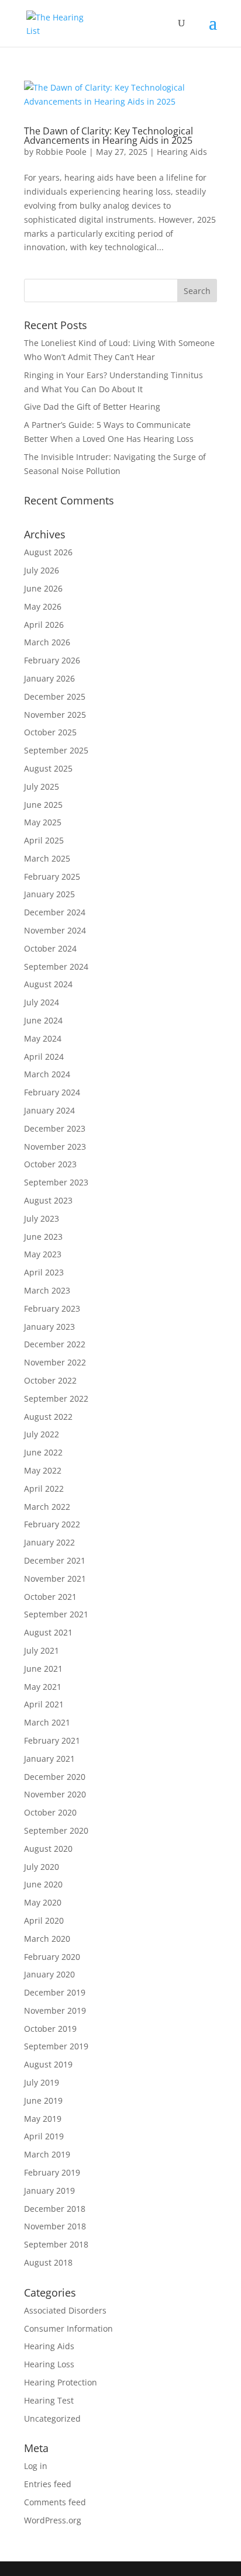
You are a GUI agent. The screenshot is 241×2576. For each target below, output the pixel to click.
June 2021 (43, 1669)
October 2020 (50, 1812)
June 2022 (43, 1452)
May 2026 (43, 606)
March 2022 (47, 1507)
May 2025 (43, 822)
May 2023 (43, 1254)
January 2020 (49, 1974)
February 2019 (52, 2172)
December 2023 (55, 1128)
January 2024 (49, 1110)
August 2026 (48, 552)
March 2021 (47, 1722)
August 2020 (48, 1849)
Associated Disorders (65, 2310)
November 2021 (55, 1579)
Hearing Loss (49, 2364)
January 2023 (49, 1327)
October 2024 (50, 948)
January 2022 (49, 1542)
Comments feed (55, 2502)
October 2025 (50, 732)
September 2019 (56, 2046)
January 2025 (49, 894)
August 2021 (48, 1632)
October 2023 (50, 1164)
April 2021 (44, 1704)
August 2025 (48, 768)
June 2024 (43, 1020)
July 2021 (42, 1650)
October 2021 (50, 1597)
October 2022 (50, 1380)
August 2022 (48, 1417)
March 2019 (47, 2154)
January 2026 (49, 678)
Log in (36, 2466)
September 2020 (56, 1830)
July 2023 (42, 1218)
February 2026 (52, 660)
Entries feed (48, 2484)
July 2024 (42, 1002)
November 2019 (55, 2010)
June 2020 (43, 1884)
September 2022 (56, 1398)
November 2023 (55, 1147)
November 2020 (55, 1794)
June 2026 (43, 588)
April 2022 (44, 1488)
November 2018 (55, 2226)
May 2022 (43, 1470)
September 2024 (56, 967)
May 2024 (43, 1038)
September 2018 (56, 2244)
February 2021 (52, 1740)
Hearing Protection (61, 2382)
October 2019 (50, 2029)
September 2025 (56, 750)
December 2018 (55, 2209)
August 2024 (48, 984)
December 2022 (55, 1344)
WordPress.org (53, 2520)
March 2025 (47, 858)
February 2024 (52, 1092)
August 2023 (48, 1200)
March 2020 (47, 1939)
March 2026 (47, 642)
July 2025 (42, 786)
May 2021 (43, 1687)
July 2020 (42, 1867)
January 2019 (49, 2191)
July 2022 (42, 1434)
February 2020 (52, 1957)
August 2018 (48, 2262)
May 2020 (43, 1902)
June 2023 (43, 1237)
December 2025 (55, 696)
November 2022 (55, 1362)
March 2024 (47, 1074)
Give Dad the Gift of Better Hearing (92, 407)
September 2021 (56, 1614)
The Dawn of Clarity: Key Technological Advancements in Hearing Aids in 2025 (109, 136)
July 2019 (42, 2082)
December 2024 (55, 912)
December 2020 (55, 1777)
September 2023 (56, 1182)
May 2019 (43, 2119)
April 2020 (44, 1920)
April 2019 (44, 2136)
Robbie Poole (61, 152)
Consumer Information (68, 2328)
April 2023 (44, 1272)
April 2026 (44, 625)
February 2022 (52, 1524)
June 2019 (43, 2100)
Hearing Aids (182, 152)
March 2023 (47, 1290)
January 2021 (49, 1759)
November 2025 (55, 715)
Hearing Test (49, 2400)
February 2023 (52, 1308)
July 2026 (42, 570)
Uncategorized (52, 2418)
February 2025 (52, 876)
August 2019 (48, 2064)
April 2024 (44, 1057)
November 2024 (55, 930)
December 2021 (55, 1560)
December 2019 (55, 1992)
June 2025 (43, 805)
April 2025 (44, 840)
